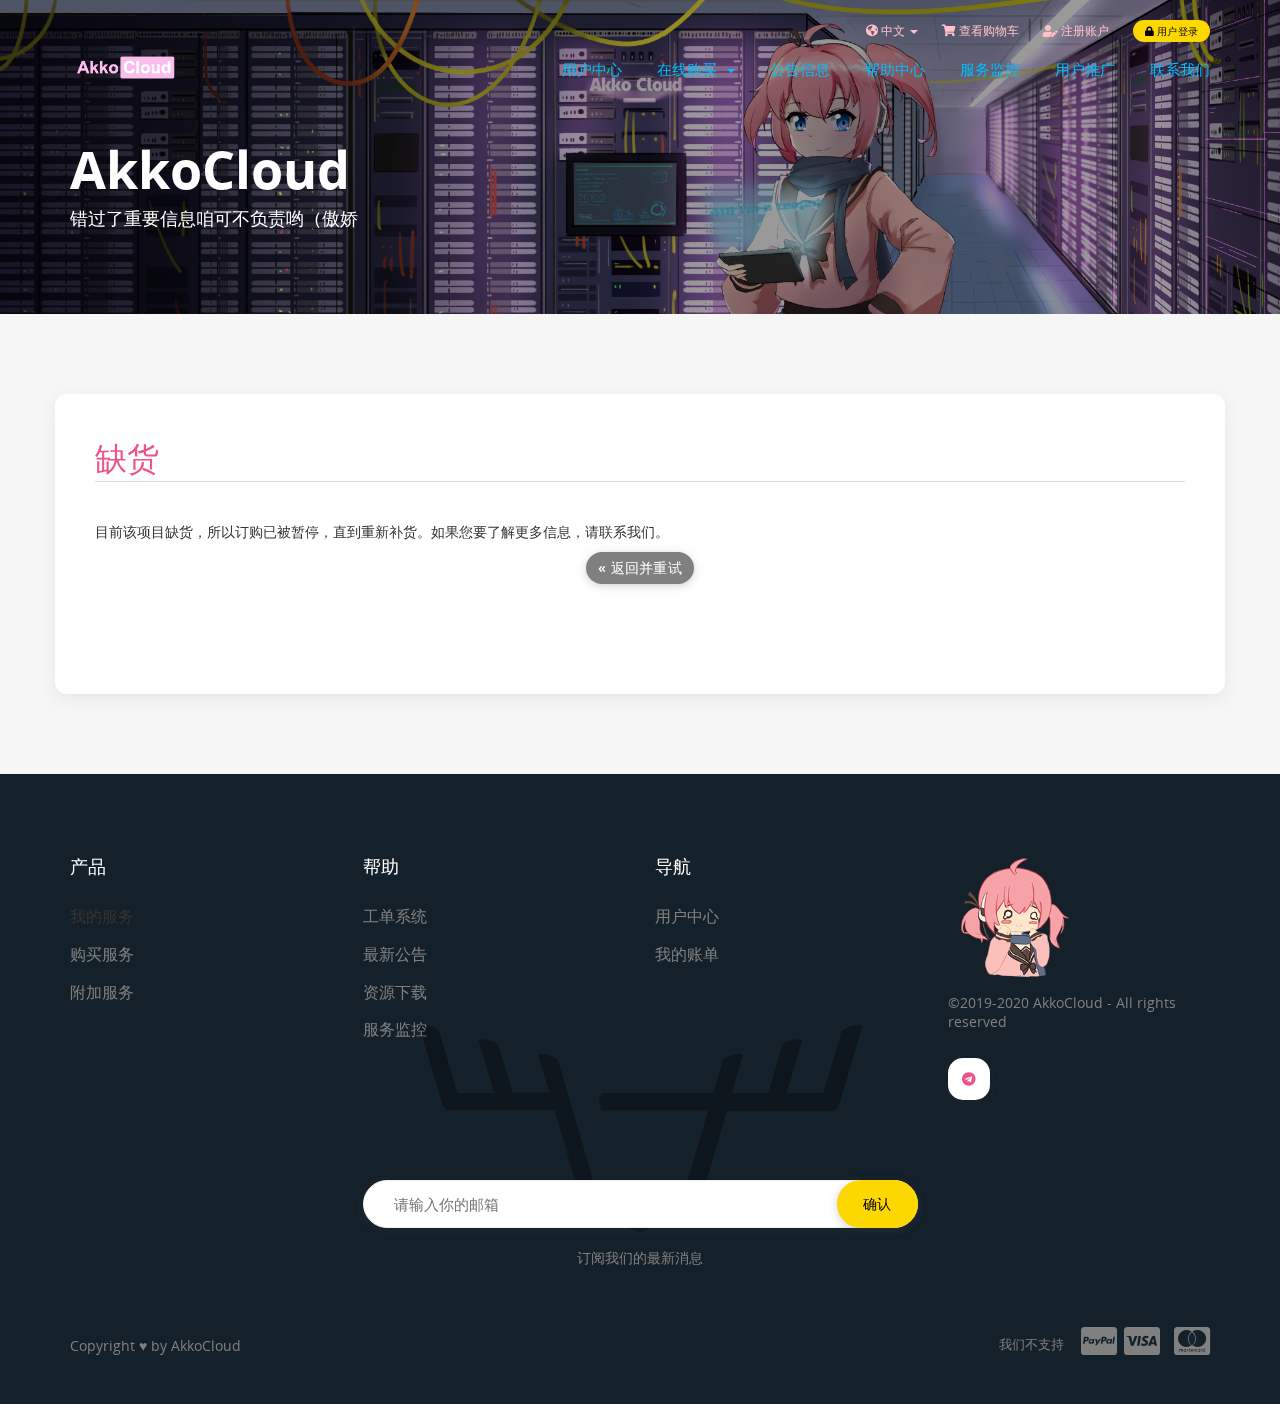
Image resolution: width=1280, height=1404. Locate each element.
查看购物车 (987, 30)
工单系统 (395, 916)
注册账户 (1083, 30)
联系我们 (1180, 69)
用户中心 (592, 69)
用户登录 (1176, 31)
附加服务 (102, 992)
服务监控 (990, 69)
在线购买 (691, 69)
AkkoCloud (206, 1345)
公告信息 (800, 69)
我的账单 (687, 954)
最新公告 (395, 954)
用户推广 (1085, 69)
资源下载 (395, 992)
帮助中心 (895, 69)
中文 (893, 30)
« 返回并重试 (640, 567)
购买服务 (102, 954)
